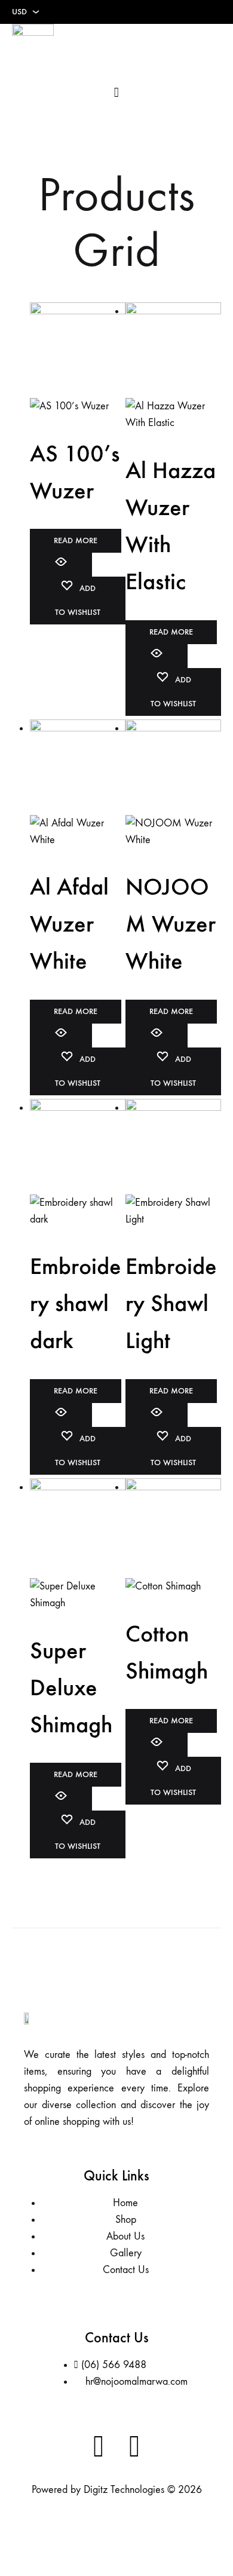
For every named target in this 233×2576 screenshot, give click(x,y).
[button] (213, 45)
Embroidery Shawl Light (171, 1303)
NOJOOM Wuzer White (171, 924)
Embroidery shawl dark (76, 1303)
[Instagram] (134, 2447)
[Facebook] (99, 2447)
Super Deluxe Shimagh (71, 1687)
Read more (76, 540)
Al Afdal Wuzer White (69, 924)
